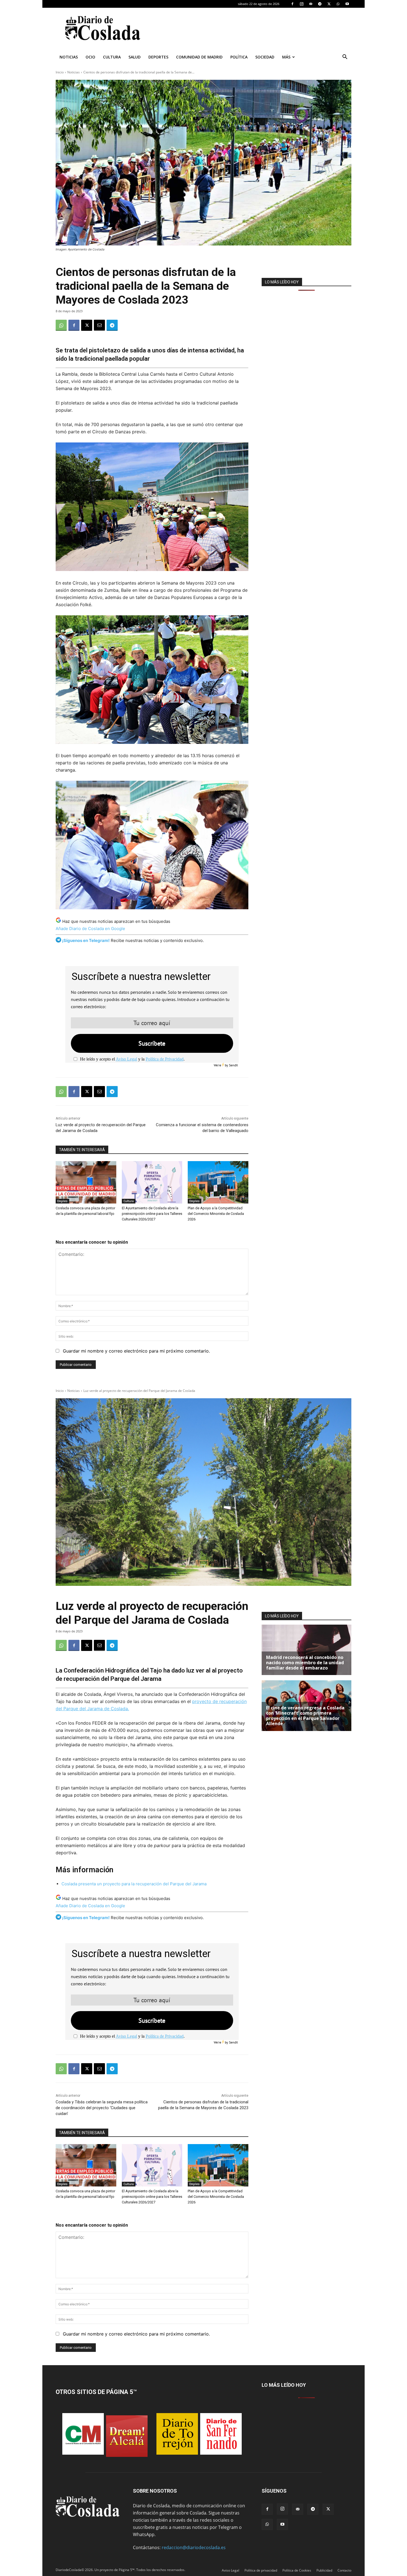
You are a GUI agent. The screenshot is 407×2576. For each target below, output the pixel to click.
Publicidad (324, 2570)
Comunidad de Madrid (199, 57)
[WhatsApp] (338, 4)
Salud (135, 57)
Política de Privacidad (165, 1059)
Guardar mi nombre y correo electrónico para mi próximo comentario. (136, 1351)
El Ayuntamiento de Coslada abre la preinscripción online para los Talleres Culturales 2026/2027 (152, 1214)
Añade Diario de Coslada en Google (90, 929)
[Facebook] (292, 4)
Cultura (112, 57)
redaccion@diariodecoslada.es (194, 2547)
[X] (329, 4)
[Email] (99, 325)
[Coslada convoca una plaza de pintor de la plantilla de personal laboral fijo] (86, 1182)
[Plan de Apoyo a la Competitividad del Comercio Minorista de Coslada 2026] (218, 1182)
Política (239, 57)
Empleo (62, 1201)
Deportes (158, 57)
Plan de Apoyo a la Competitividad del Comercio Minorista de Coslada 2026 (216, 1214)
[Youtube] (347, 4)
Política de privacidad (261, 2570)
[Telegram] (320, 4)
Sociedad (265, 57)
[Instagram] (302, 4)
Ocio (90, 57)
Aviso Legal (126, 1059)
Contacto (344, 2570)
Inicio (60, 72)
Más (286, 57)
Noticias (69, 57)
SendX (233, 1065)
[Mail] (311, 4)
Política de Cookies (297, 2570)
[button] (345, 57)
